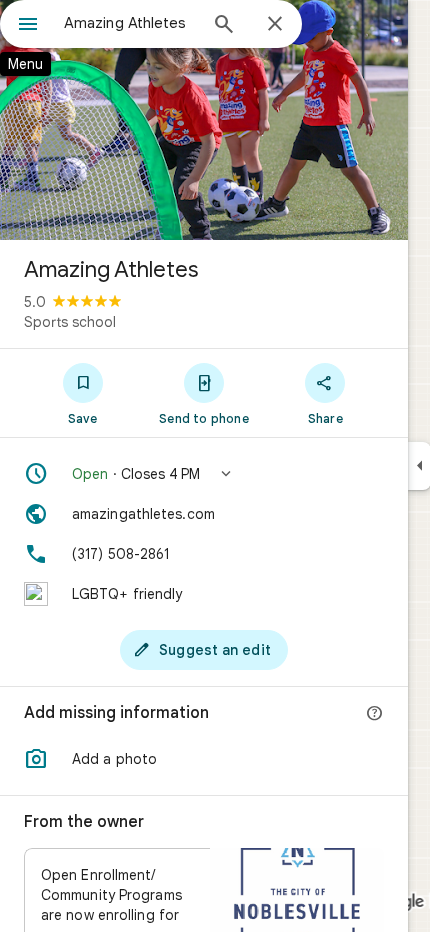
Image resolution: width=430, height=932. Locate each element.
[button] (204, 474)
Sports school (70, 322)
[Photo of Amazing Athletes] (204, 120)
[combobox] (130, 23)
